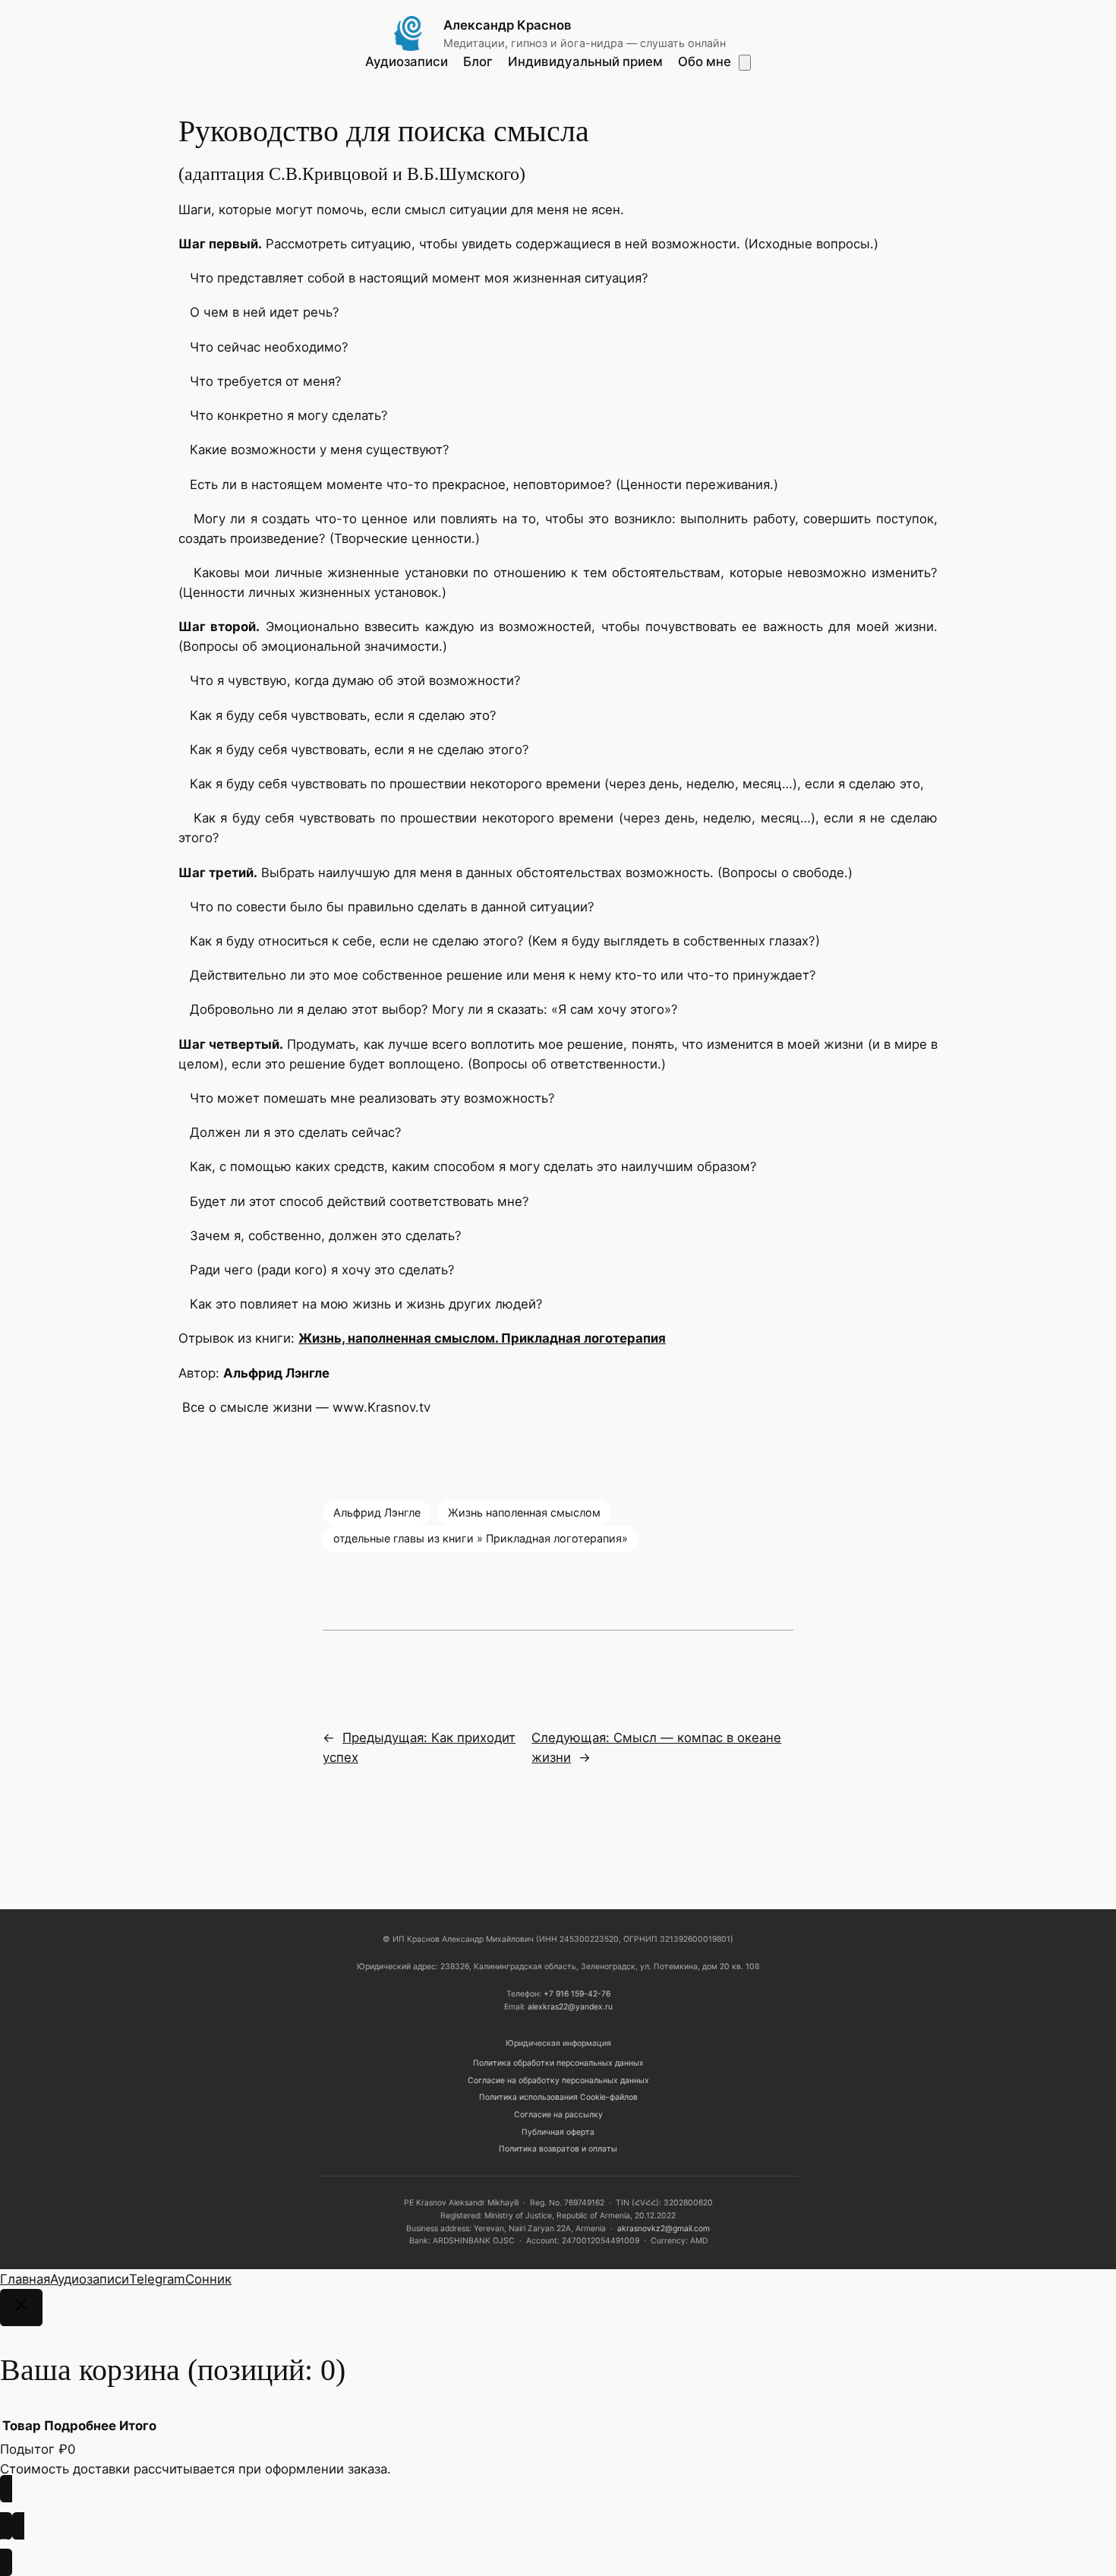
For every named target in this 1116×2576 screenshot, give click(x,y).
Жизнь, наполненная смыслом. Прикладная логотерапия (482, 1338)
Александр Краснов (508, 25)
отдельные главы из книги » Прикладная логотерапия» (481, 1538)
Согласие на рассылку (558, 2115)
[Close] (21, 2308)
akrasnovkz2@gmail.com (664, 2229)
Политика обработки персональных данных (558, 2063)
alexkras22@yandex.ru (570, 2007)
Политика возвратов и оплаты (558, 2149)
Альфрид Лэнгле (377, 1512)
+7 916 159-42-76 (577, 1994)
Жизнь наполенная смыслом (524, 1512)
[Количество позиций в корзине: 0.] (745, 63)
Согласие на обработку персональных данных (558, 2080)
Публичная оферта (558, 2132)
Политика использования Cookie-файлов (558, 2097)
